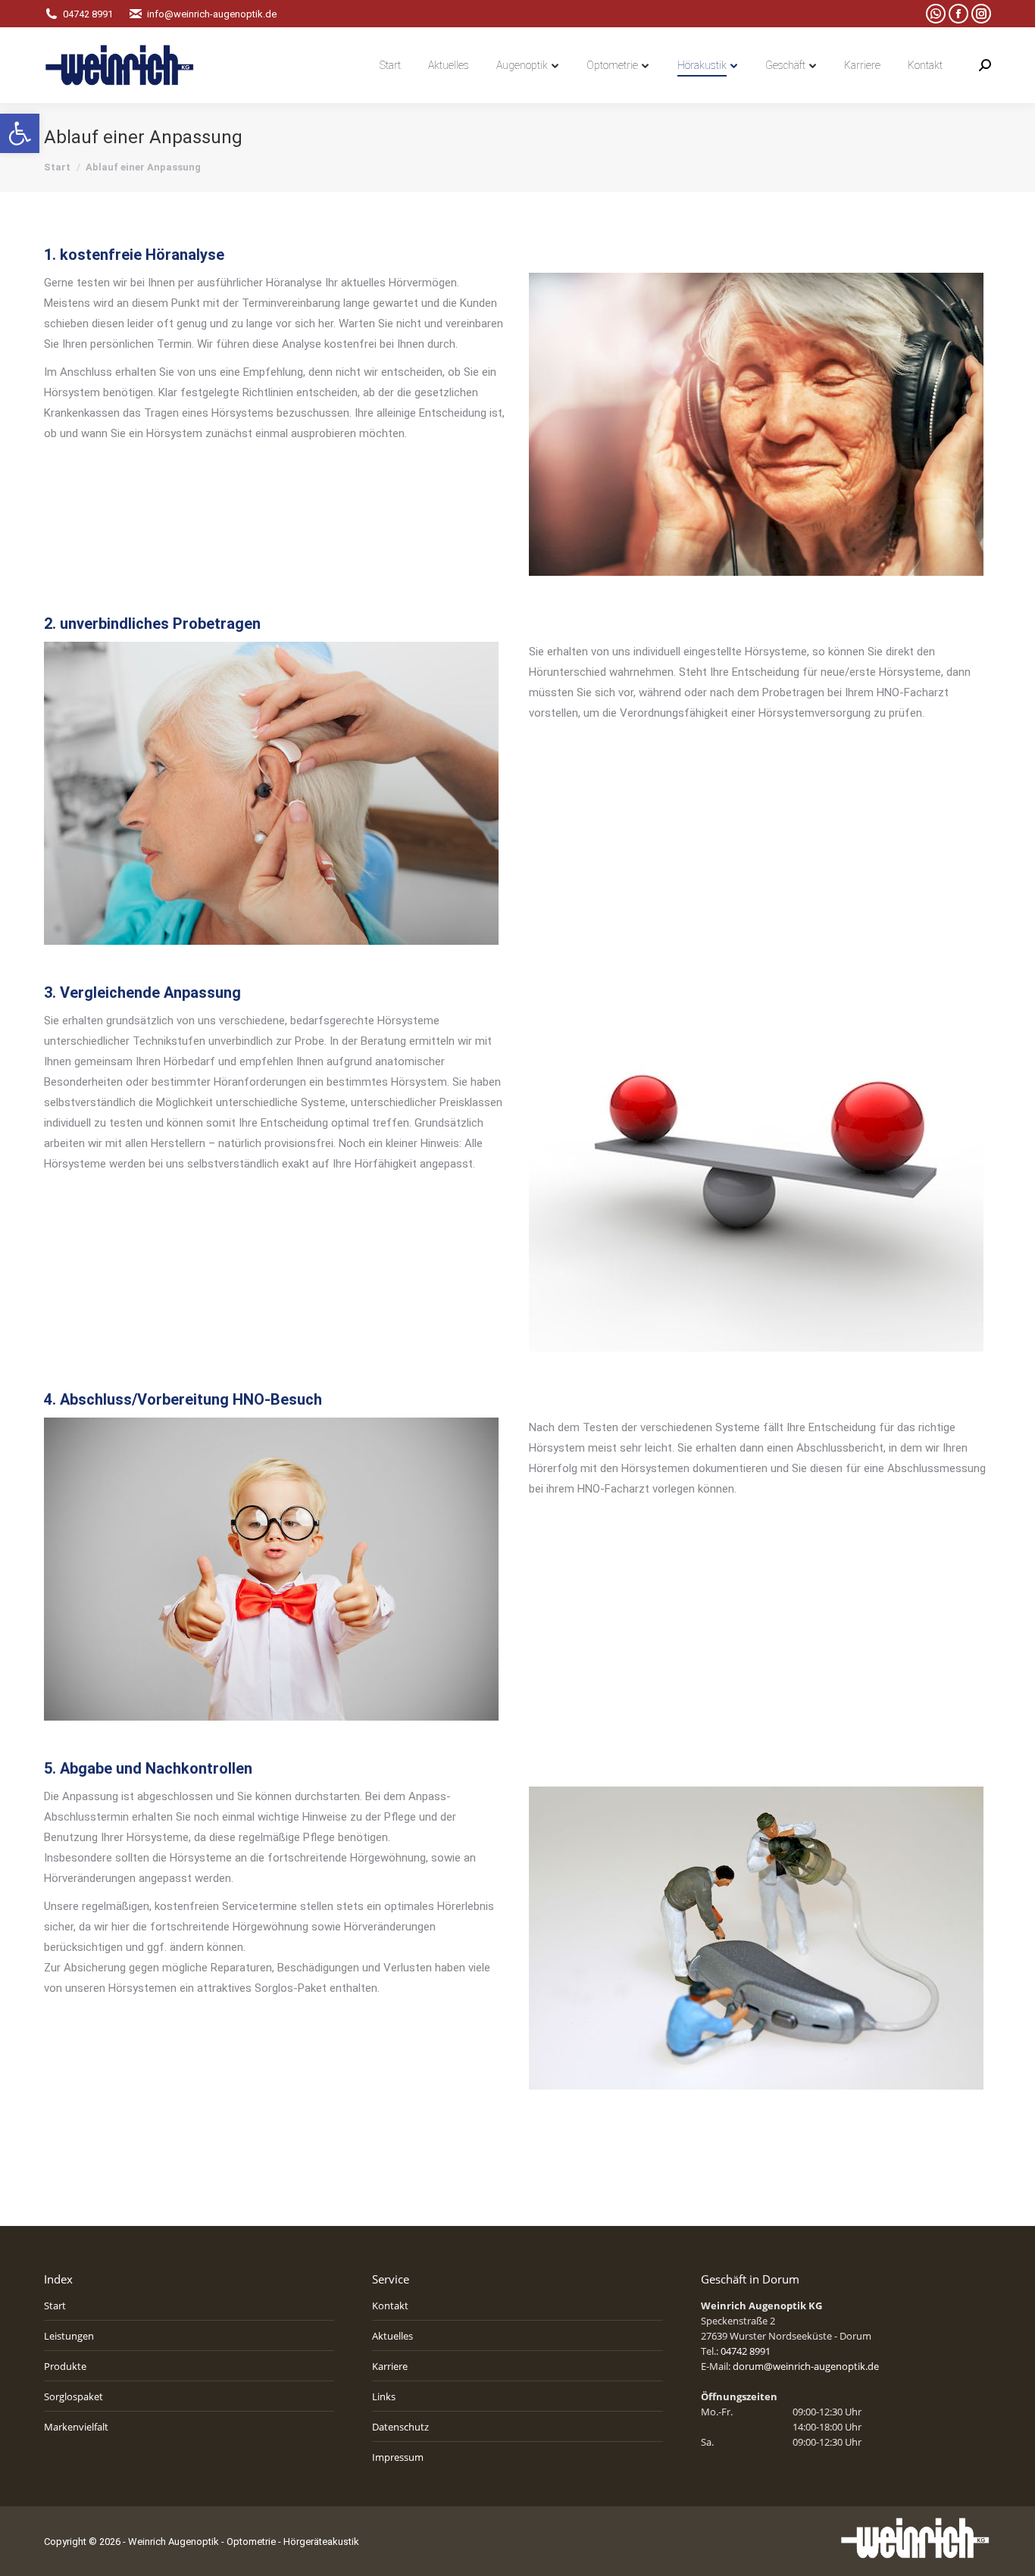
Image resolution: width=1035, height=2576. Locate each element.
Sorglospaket (73, 2396)
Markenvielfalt (76, 2427)
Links (384, 2396)
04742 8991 (88, 14)
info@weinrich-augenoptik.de (212, 14)
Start (55, 2306)
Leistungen (69, 2336)
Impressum (398, 2457)
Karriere (390, 2366)
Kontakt (390, 2306)
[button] (20, 133)
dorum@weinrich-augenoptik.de (806, 2366)
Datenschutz (400, 2427)
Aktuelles (392, 2336)
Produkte (65, 2366)
